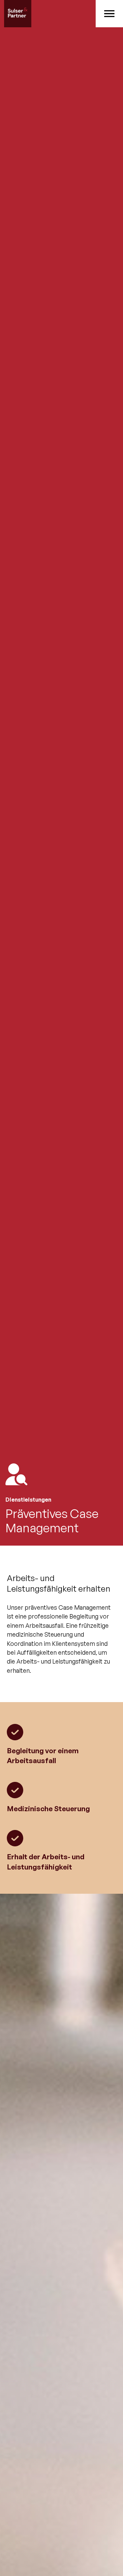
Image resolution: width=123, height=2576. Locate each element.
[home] (48, 14)
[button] (109, 14)
